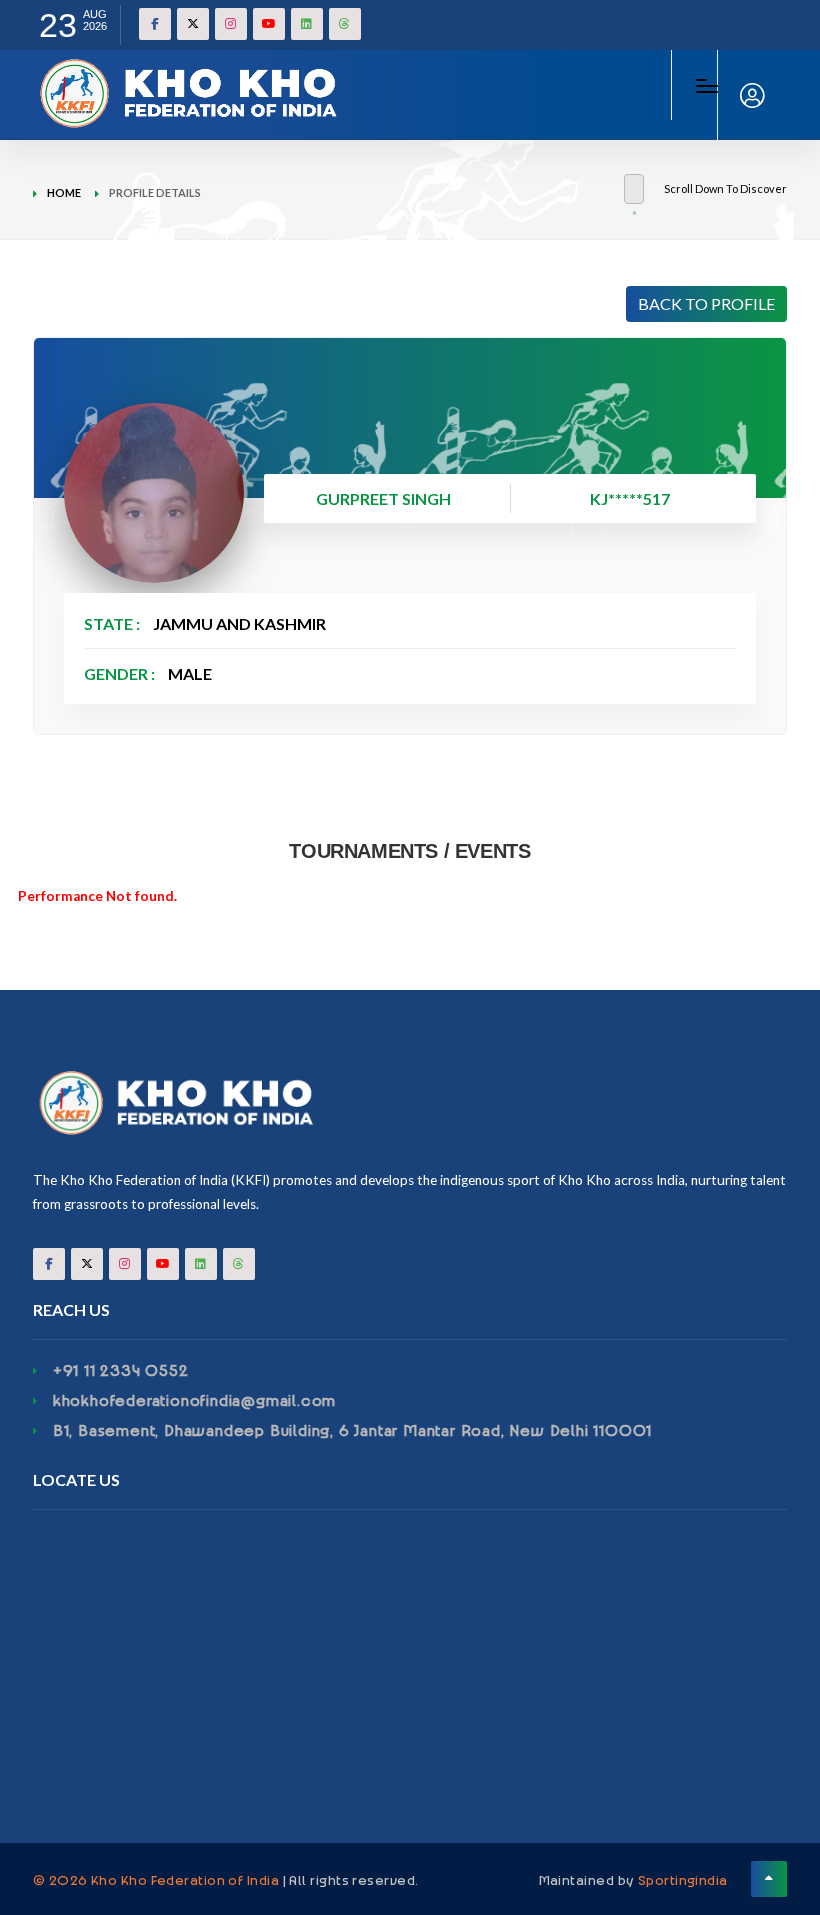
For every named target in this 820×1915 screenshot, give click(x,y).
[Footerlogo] (410, 1102)
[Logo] (193, 70)
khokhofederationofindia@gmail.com (194, 1400)
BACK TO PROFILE (706, 303)
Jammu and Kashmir (239, 623)
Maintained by (633, 1879)
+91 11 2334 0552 (121, 1370)
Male (190, 673)
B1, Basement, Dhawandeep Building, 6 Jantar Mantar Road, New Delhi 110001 (352, 1430)
